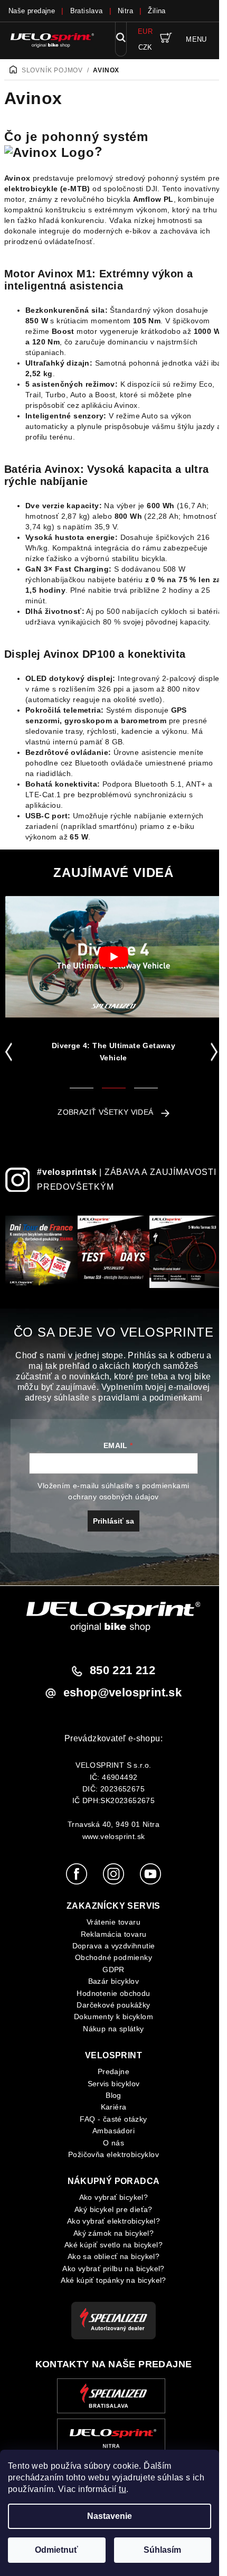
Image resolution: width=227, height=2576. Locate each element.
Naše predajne (32, 11)
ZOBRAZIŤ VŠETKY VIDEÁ (105, 1112)
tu (122, 2489)
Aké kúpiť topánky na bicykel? (113, 2280)
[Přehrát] (113, 957)
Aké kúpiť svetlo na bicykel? (113, 2245)
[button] (11, 1052)
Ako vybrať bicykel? (114, 2197)
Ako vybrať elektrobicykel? (113, 2221)
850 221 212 (122, 1670)
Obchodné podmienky (113, 1957)
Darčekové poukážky (113, 2005)
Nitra (125, 11)
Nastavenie (110, 2516)
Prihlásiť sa (113, 1521)
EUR (145, 31)
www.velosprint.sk (114, 1836)
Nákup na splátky (113, 2029)
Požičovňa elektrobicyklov (113, 2154)
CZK (145, 47)
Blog (113, 2095)
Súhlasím (162, 2550)
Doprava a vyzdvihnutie (114, 1946)
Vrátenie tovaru (113, 1922)
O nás (113, 2143)
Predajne (113, 2071)
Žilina (157, 11)
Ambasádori (113, 2131)
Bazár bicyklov (114, 1981)
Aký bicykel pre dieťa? (113, 2209)
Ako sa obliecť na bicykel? (113, 2256)
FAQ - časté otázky (113, 2119)
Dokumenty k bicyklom (113, 2017)
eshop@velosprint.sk (123, 1692)
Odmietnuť (56, 2550)
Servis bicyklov (114, 2084)
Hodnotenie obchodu (113, 1993)
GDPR (113, 1970)
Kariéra (114, 2107)
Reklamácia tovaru (114, 1934)
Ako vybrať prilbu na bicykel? (113, 2269)
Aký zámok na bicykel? (113, 2233)
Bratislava (87, 11)
